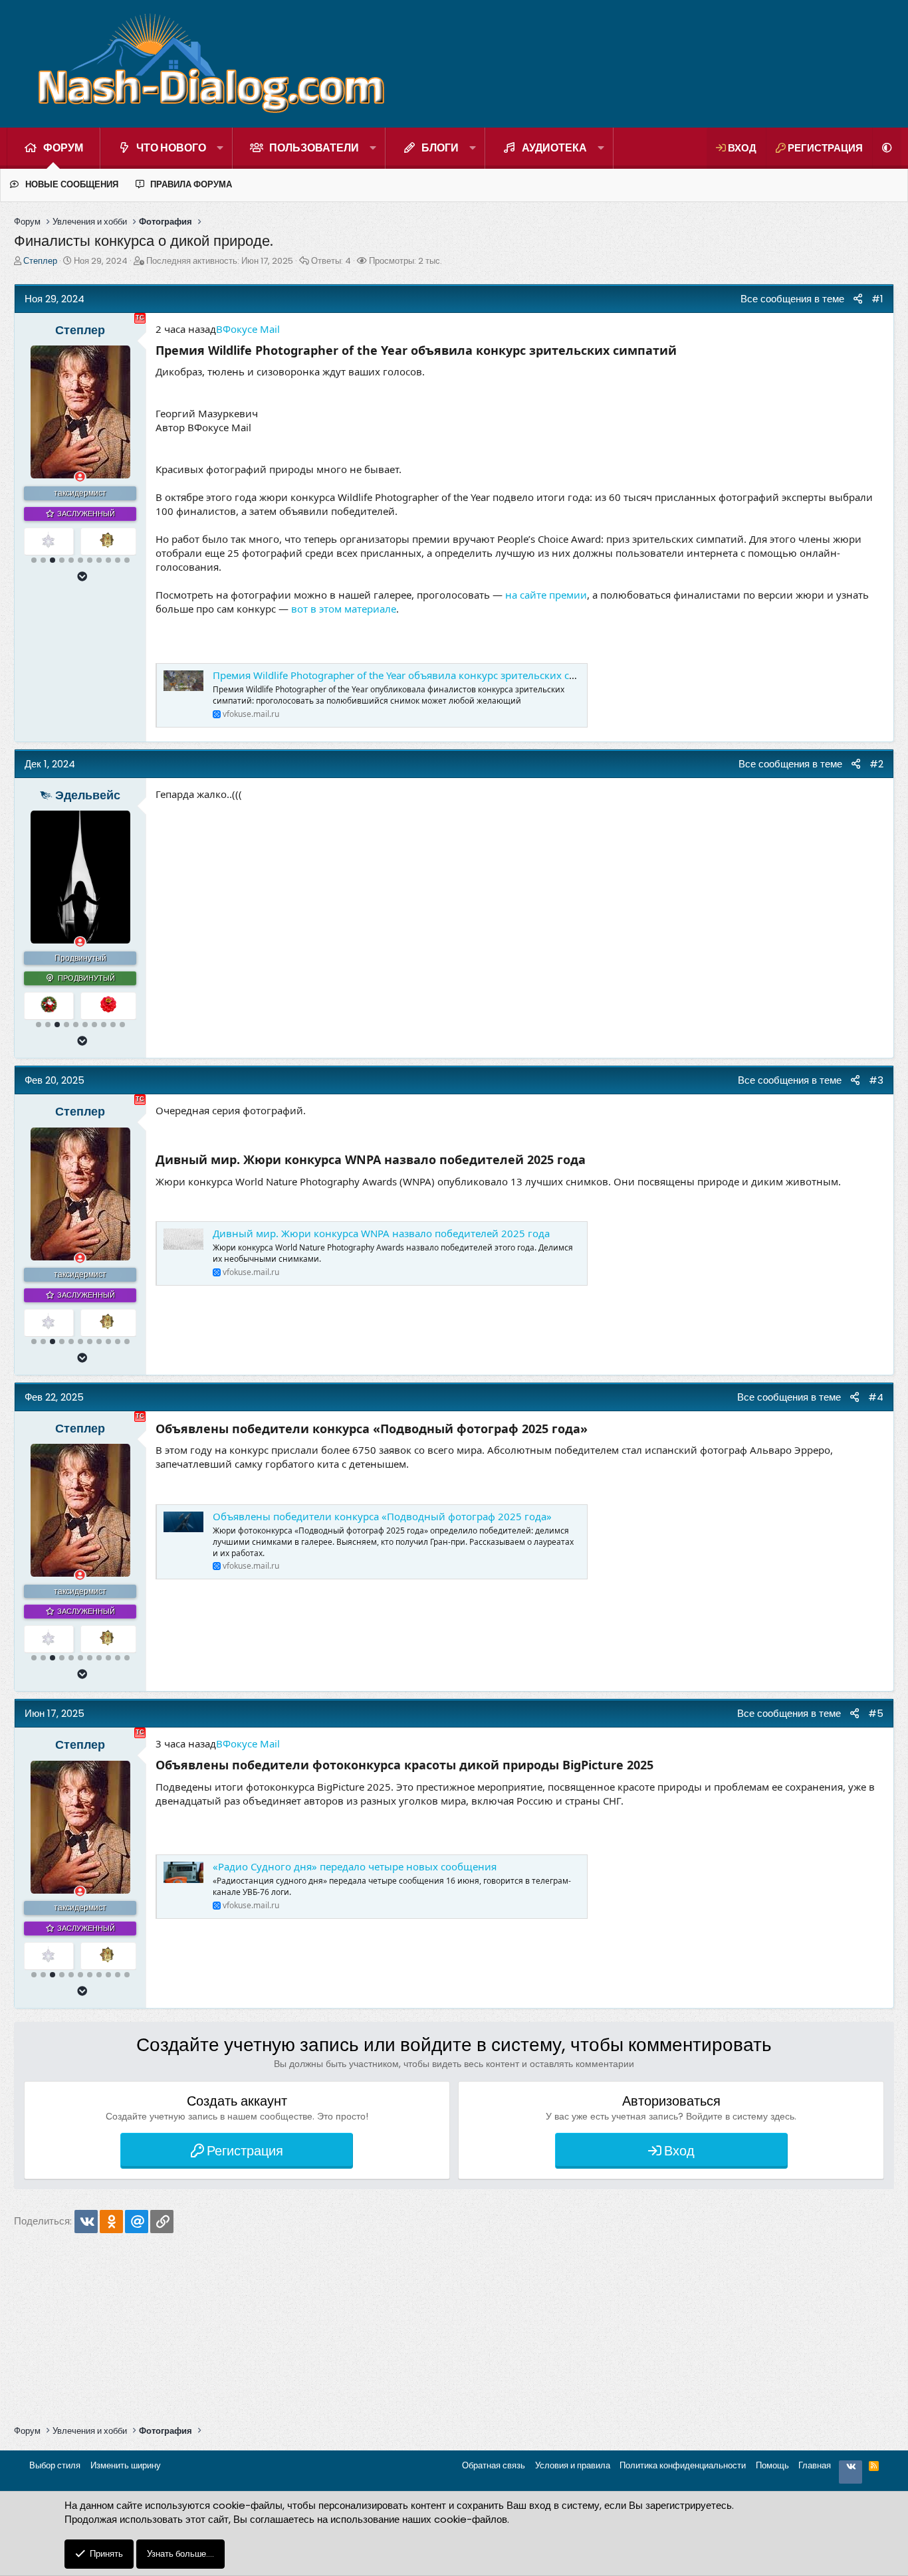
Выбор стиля (55, 2465)
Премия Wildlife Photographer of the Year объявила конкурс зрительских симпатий (412, 675)
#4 (876, 1397)
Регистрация (245, 2151)
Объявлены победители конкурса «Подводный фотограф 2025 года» (382, 1516)
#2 (876, 764)
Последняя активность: (220, 261)
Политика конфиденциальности (683, 2465)
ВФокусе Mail (248, 329)
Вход (679, 2151)
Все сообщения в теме (787, 299)
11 (127, 560)
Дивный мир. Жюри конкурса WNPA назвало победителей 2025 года (381, 1233)
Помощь (772, 2465)
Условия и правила (573, 2465)
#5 (876, 1713)
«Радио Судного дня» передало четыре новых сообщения (355, 1866)
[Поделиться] (858, 299)
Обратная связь (494, 2465)
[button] (220, 148)
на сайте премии (546, 595)
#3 (876, 1080)
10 (118, 560)
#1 (877, 299)
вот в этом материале (344, 609)
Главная (815, 2465)
